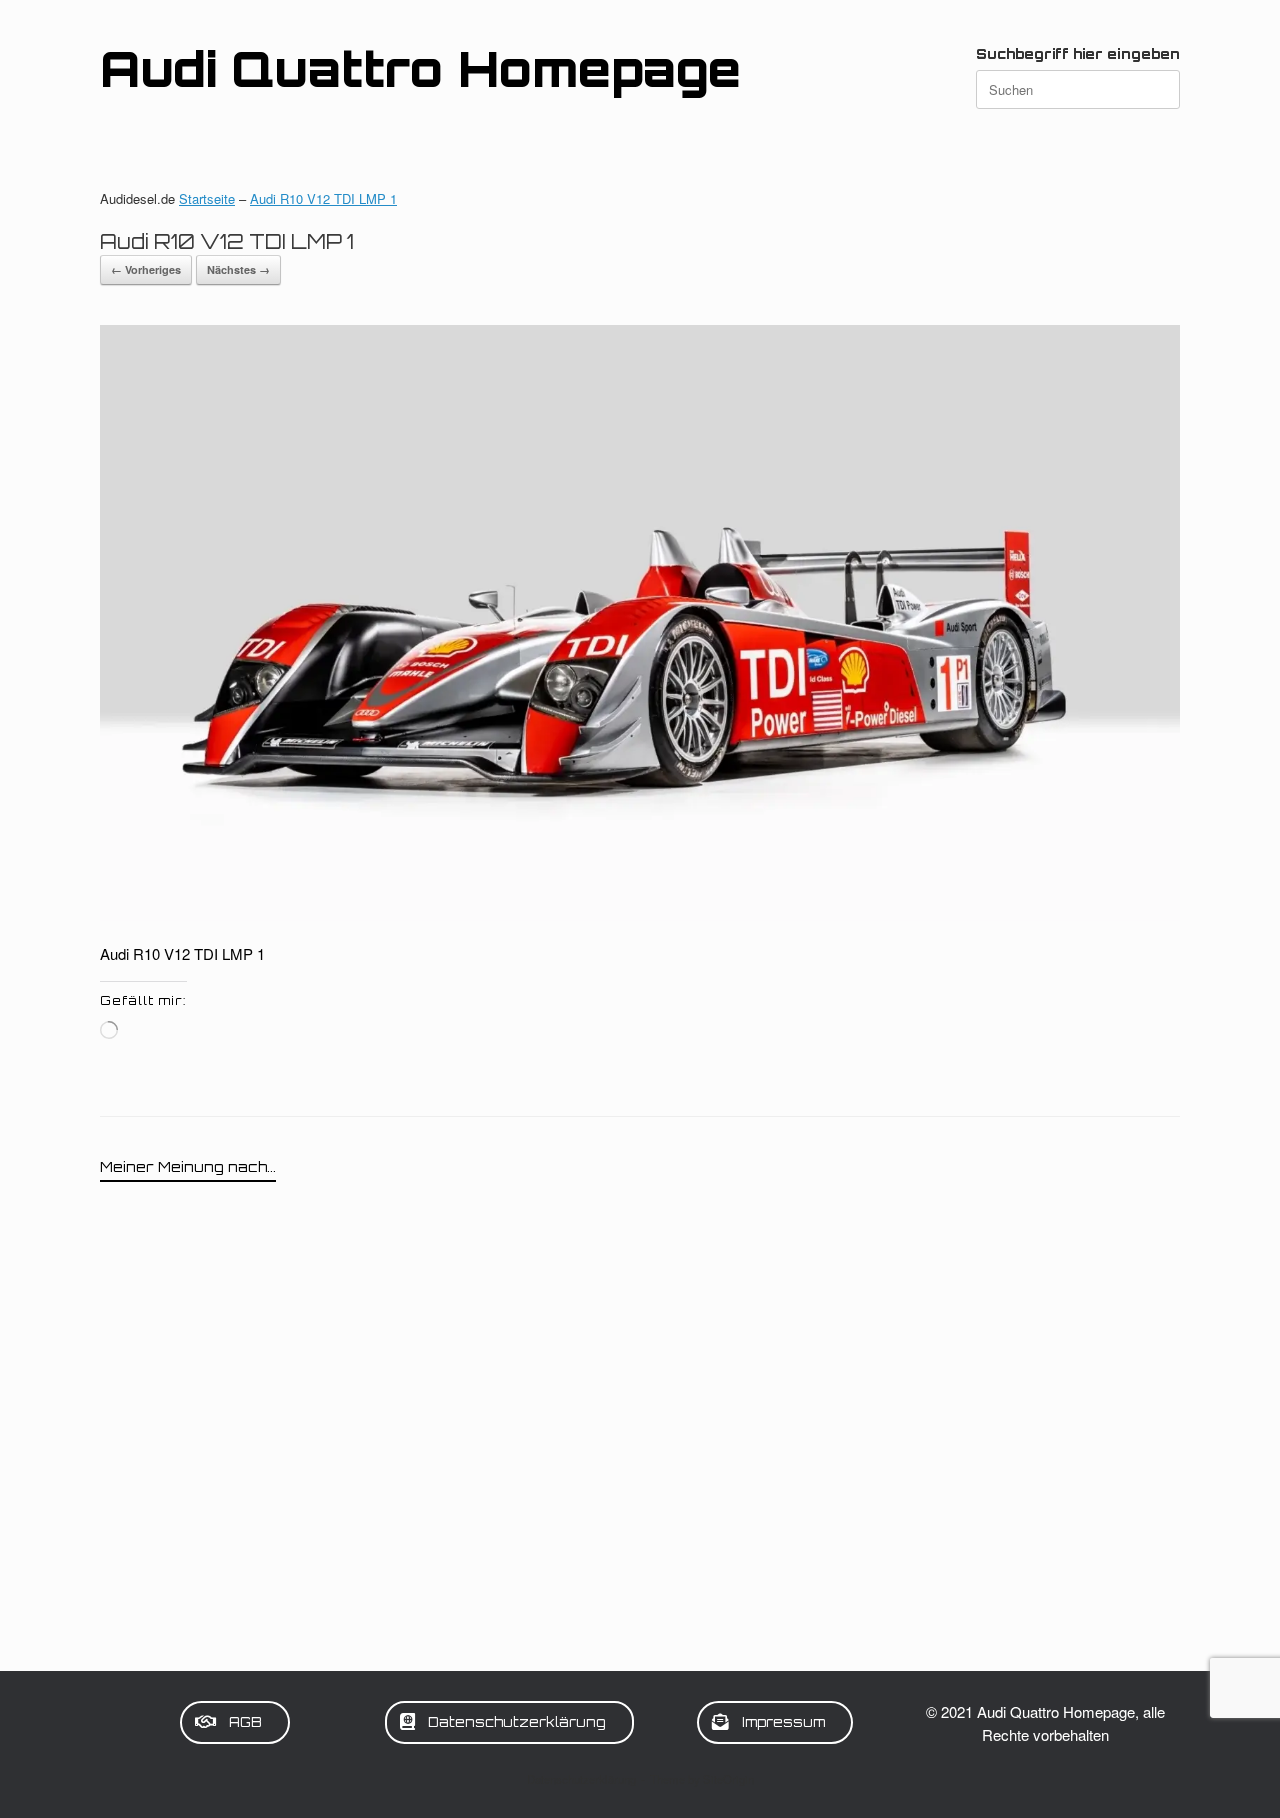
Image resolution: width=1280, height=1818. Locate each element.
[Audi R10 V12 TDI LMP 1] (640, 914)
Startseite (207, 198)
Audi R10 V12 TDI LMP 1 (323, 198)
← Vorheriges (146, 269)
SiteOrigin (728, 1779)
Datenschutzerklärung (581, 1779)
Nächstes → (238, 269)
